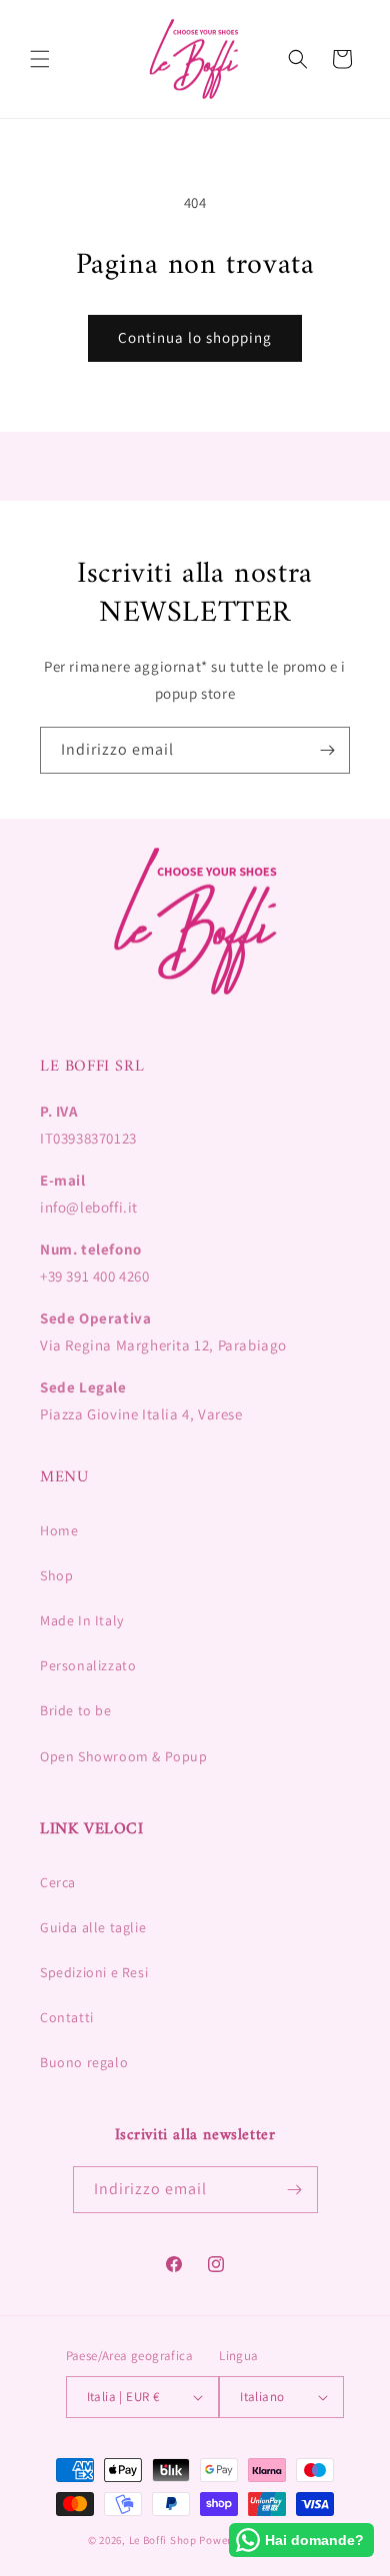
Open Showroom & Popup (124, 1756)
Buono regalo (84, 2062)
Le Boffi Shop (163, 2540)
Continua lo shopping (195, 337)
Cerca (58, 1882)
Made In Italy (82, 1620)
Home (59, 1530)
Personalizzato (88, 1665)
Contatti (67, 2017)
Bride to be (76, 1710)
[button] (40, 59)
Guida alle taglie (93, 1927)
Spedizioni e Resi (94, 1972)
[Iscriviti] (327, 750)
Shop (56, 1575)
